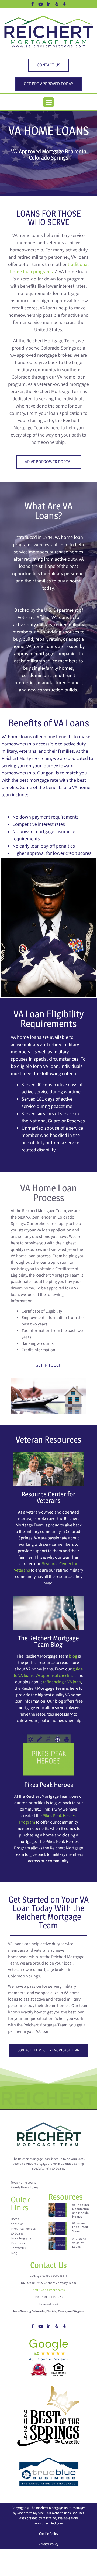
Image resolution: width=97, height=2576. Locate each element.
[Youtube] (40, 4)
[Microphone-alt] (65, 4)
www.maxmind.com (49, 2523)
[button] (48, 102)
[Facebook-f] (32, 4)
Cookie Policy (49, 2534)
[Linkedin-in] (48, 4)
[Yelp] (57, 4)
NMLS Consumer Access (49, 2290)
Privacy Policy (48, 2544)
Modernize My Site (30, 2513)
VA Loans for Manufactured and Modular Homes (82, 2211)
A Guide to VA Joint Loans (79, 2243)
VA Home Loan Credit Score (80, 2227)
